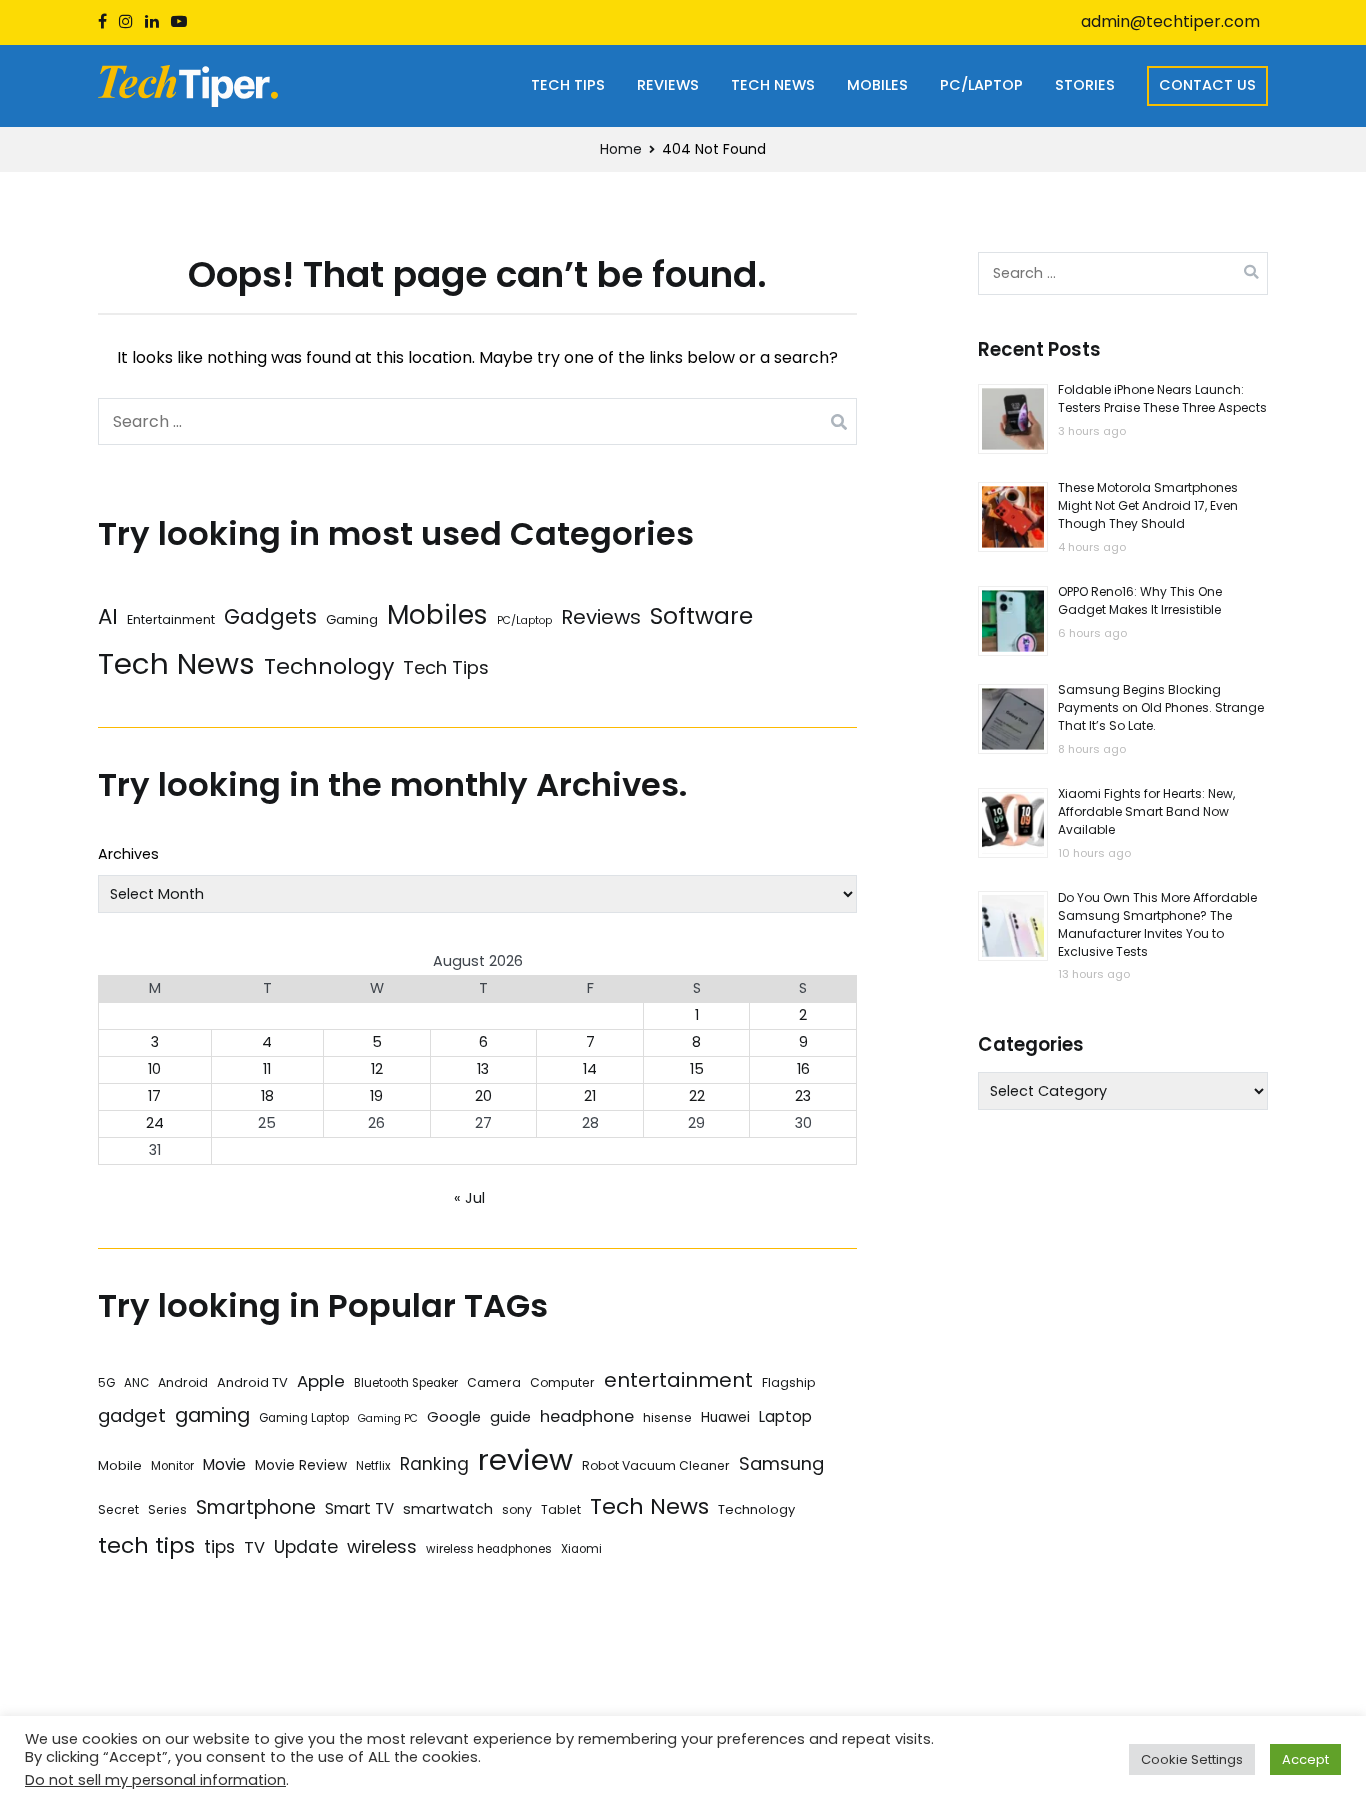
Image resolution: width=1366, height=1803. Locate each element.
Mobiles (877, 85)
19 (376, 1096)
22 (697, 1096)
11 (267, 1069)
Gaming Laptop (304, 1418)
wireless (382, 1546)
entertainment (678, 1380)
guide (510, 1417)
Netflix (373, 1466)
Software (701, 616)
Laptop (785, 1416)
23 (803, 1096)
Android (183, 1382)
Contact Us (1207, 85)
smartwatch (448, 1509)
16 (803, 1069)
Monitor (172, 1466)
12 (377, 1069)
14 (590, 1069)
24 (155, 1123)
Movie (224, 1464)
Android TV (252, 1382)
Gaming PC (388, 1418)
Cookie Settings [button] (1192, 1759)
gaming (212, 1415)
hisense (667, 1417)
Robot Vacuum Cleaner (656, 1465)
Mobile (120, 1465)
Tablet (561, 1509)
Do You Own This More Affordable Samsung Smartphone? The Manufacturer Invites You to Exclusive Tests (1157, 924)
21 (590, 1096)
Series (167, 1509)
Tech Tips (568, 85)
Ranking (434, 1464)
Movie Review (301, 1465)
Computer (562, 1382)
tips (219, 1547)
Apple (321, 1381)
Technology (329, 666)
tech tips (146, 1545)
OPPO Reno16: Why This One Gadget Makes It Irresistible (1140, 601)
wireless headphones (489, 1549)
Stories (1085, 85)
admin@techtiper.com (1170, 21)
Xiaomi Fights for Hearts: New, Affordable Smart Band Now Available (1146, 812)
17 (154, 1096)
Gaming (352, 619)
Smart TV (359, 1508)
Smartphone (256, 1507)
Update (306, 1546)
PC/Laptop (981, 85)
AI (108, 616)
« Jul (469, 1198)
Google (454, 1417)
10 (154, 1069)
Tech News (773, 85)
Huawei (725, 1417)
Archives (128, 854)
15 (697, 1069)
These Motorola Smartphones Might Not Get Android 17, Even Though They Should (1148, 506)
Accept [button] (1305, 1759)
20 (483, 1096)
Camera (494, 1382)
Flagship (789, 1382)
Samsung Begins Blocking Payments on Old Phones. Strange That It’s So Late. (1161, 708)
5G (106, 1383)
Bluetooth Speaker (406, 1383)
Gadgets (270, 616)
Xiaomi (581, 1549)
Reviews (668, 85)
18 (267, 1096)
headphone (587, 1416)
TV (254, 1547)
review (525, 1459)
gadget (132, 1415)
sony (517, 1509)
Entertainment (171, 619)
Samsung (781, 1463)
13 (483, 1069)
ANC (136, 1383)
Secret (118, 1509)
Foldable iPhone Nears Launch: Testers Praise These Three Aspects (1162, 399)
